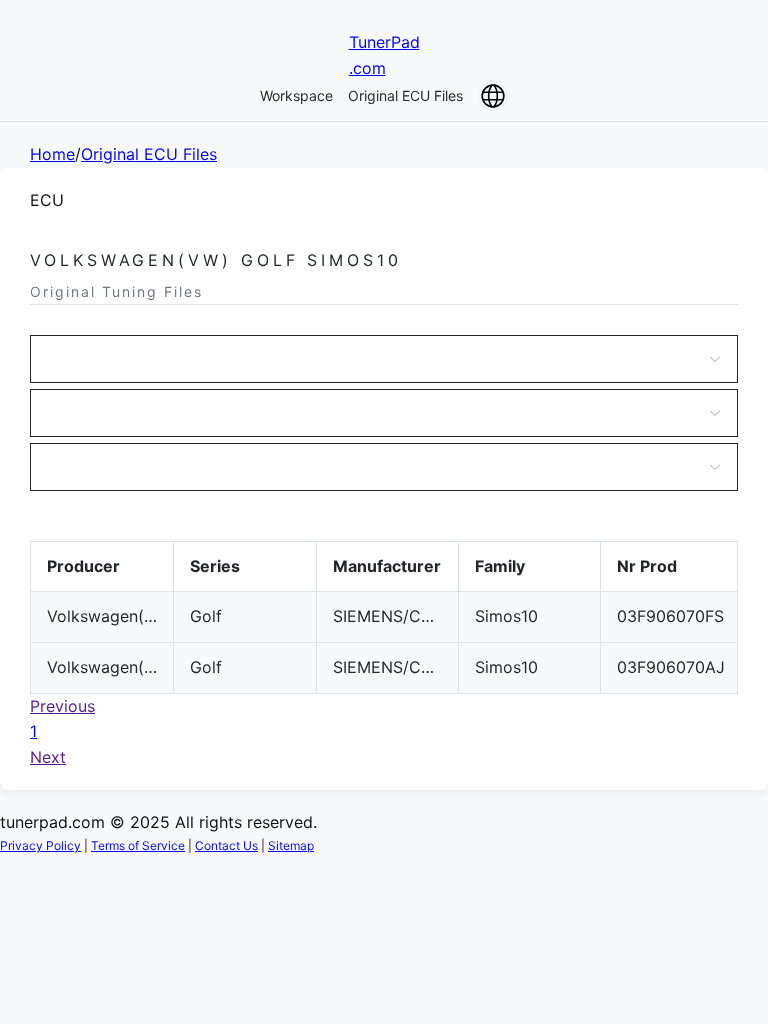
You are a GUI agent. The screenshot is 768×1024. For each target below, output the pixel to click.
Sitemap (291, 845)
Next (48, 757)
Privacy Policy (40, 845)
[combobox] (374, 359)
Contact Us (226, 845)
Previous (62, 706)
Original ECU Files (405, 95)
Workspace (296, 95)
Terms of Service (138, 845)
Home (52, 154)
